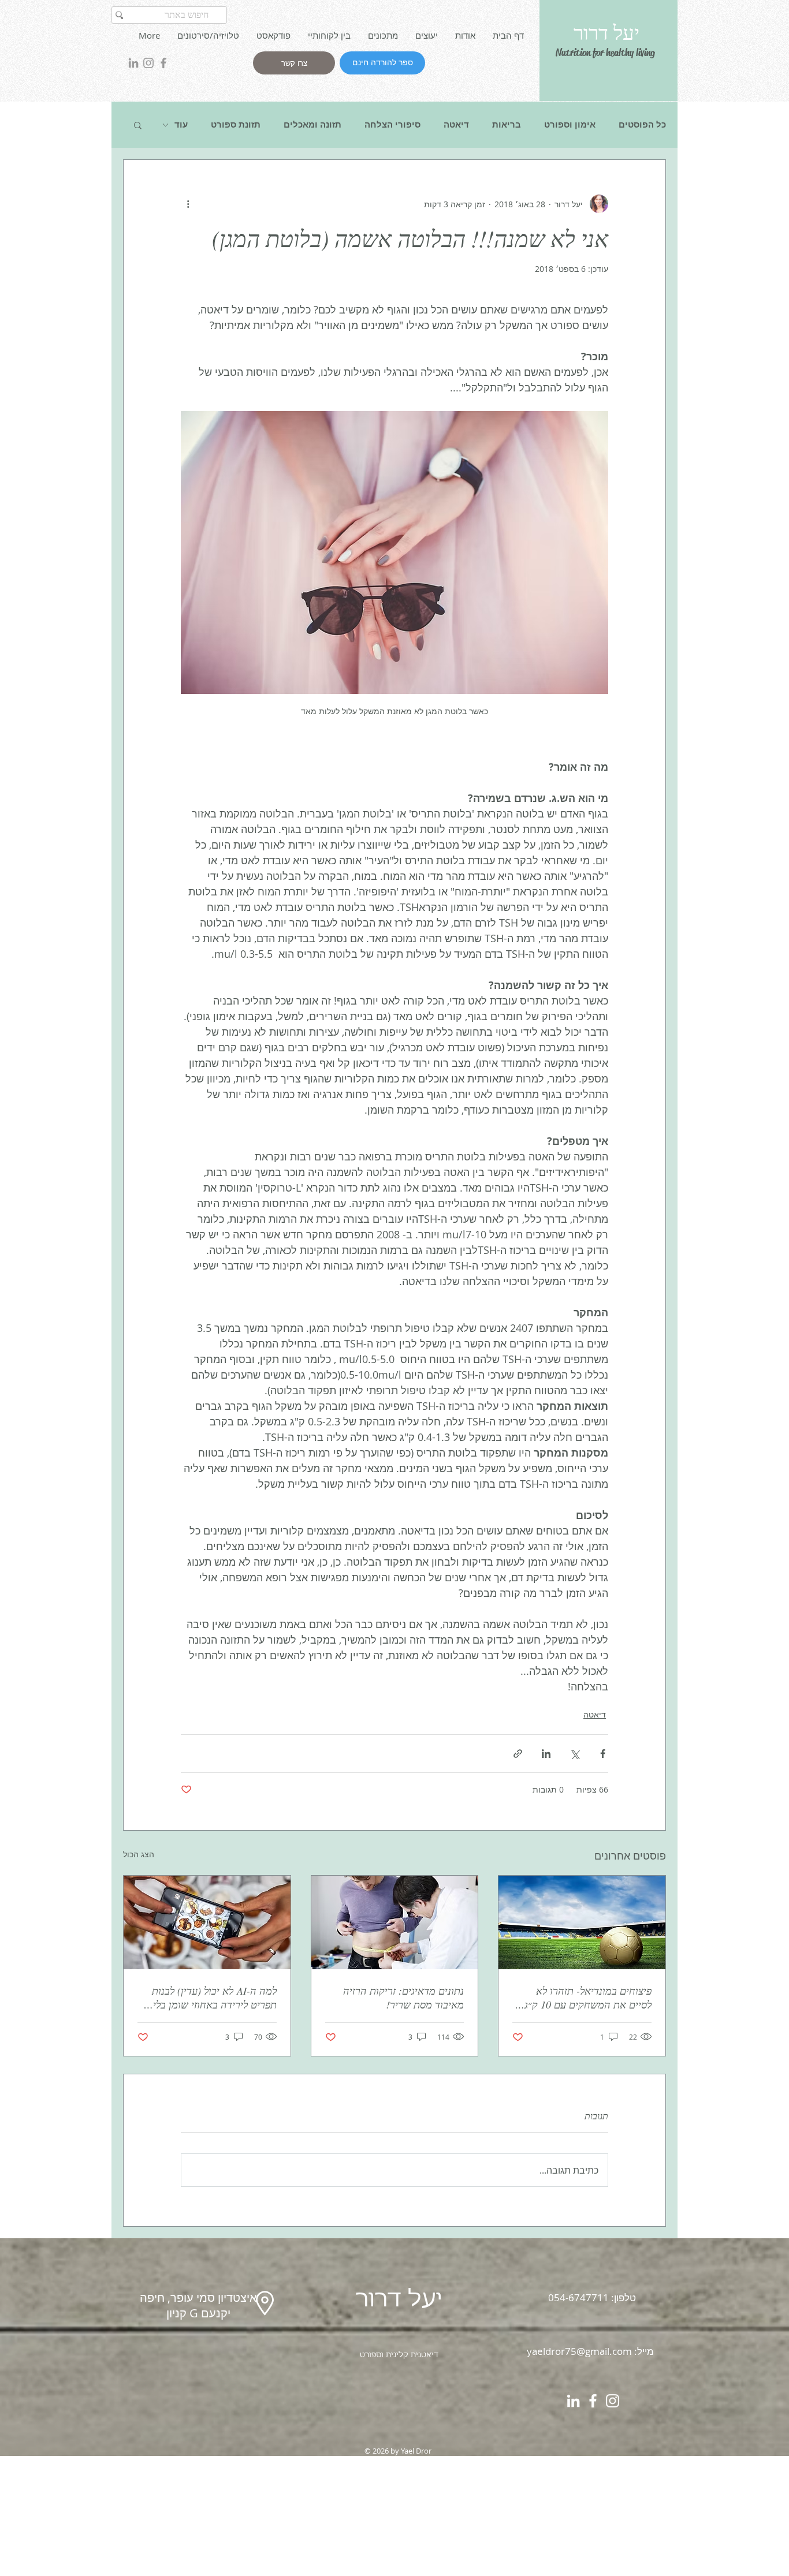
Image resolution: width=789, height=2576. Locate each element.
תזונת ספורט (236, 125)
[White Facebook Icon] (593, 2401)
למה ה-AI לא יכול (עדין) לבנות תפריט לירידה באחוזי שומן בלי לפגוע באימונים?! (214, 1998)
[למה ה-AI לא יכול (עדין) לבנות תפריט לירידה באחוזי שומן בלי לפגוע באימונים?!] (207, 1922)
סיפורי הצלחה (392, 125)
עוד (181, 125)
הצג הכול (139, 1854)
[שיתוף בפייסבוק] (603, 1754)
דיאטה (456, 125)
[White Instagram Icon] (613, 2401)
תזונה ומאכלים (312, 125)
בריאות (507, 125)
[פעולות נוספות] (188, 204)
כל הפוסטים (642, 125)
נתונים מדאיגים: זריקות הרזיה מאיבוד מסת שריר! (403, 1998)
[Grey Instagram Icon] (148, 63)
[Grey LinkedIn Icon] (133, 63)
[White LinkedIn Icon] (573, 2401)
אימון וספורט (570, 125)
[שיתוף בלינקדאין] (546, 1754)
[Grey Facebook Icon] (163, 63)
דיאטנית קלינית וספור (402, 2355)
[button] (138, 125)
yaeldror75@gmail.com (579, 2351)
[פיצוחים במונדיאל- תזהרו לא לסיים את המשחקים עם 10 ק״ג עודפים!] (582, 1922)
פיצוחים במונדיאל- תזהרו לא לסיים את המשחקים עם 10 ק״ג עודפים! (588, 1998)
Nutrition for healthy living (605, 53)
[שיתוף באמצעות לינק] (518, 1754)
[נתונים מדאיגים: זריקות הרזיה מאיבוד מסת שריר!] (395, 1922)
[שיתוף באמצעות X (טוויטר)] (574, 1754)
